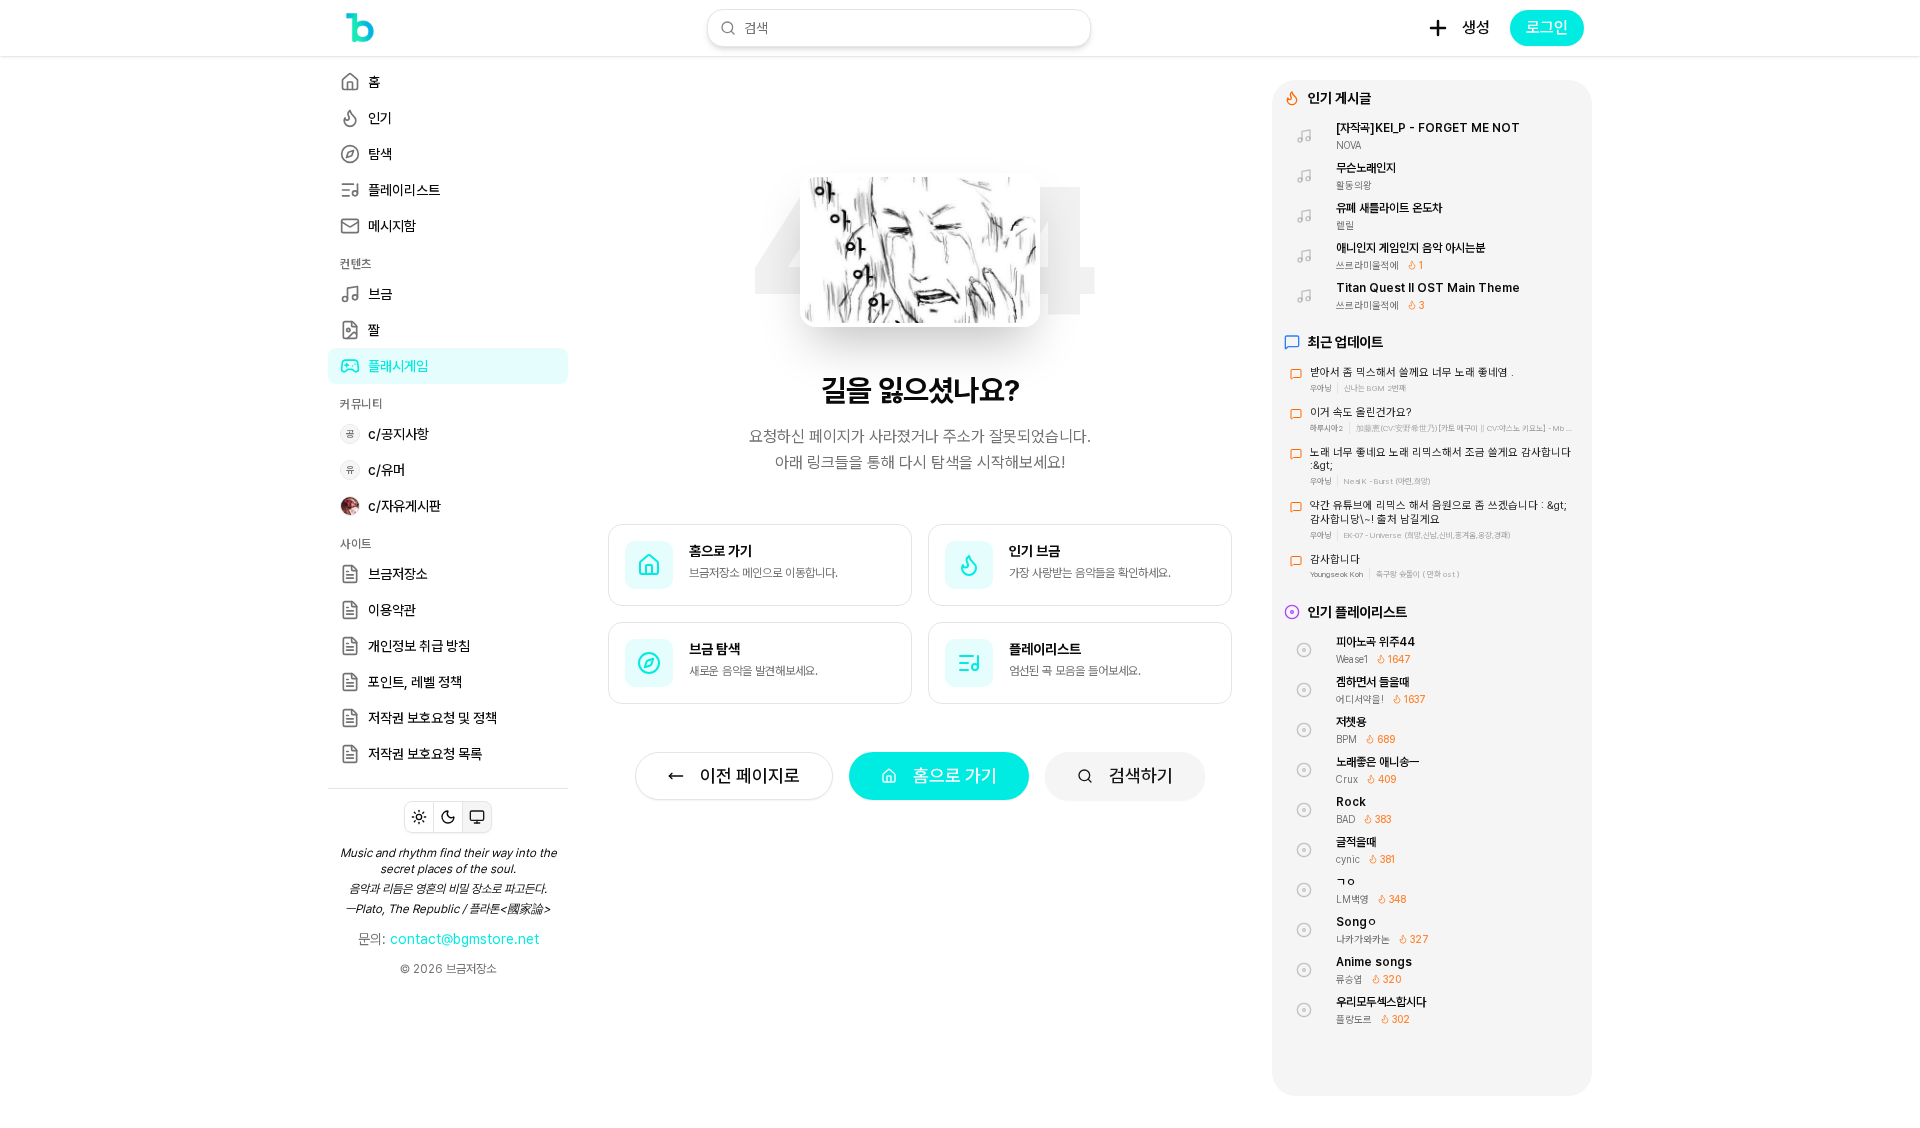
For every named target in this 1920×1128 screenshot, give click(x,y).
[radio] (419, 817)
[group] (448, 817)
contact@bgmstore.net (464, 939)
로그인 (1547, 27)
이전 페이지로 (750, 775)
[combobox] (911, 28)
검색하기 (1141, 775)
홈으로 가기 (955, 775)
